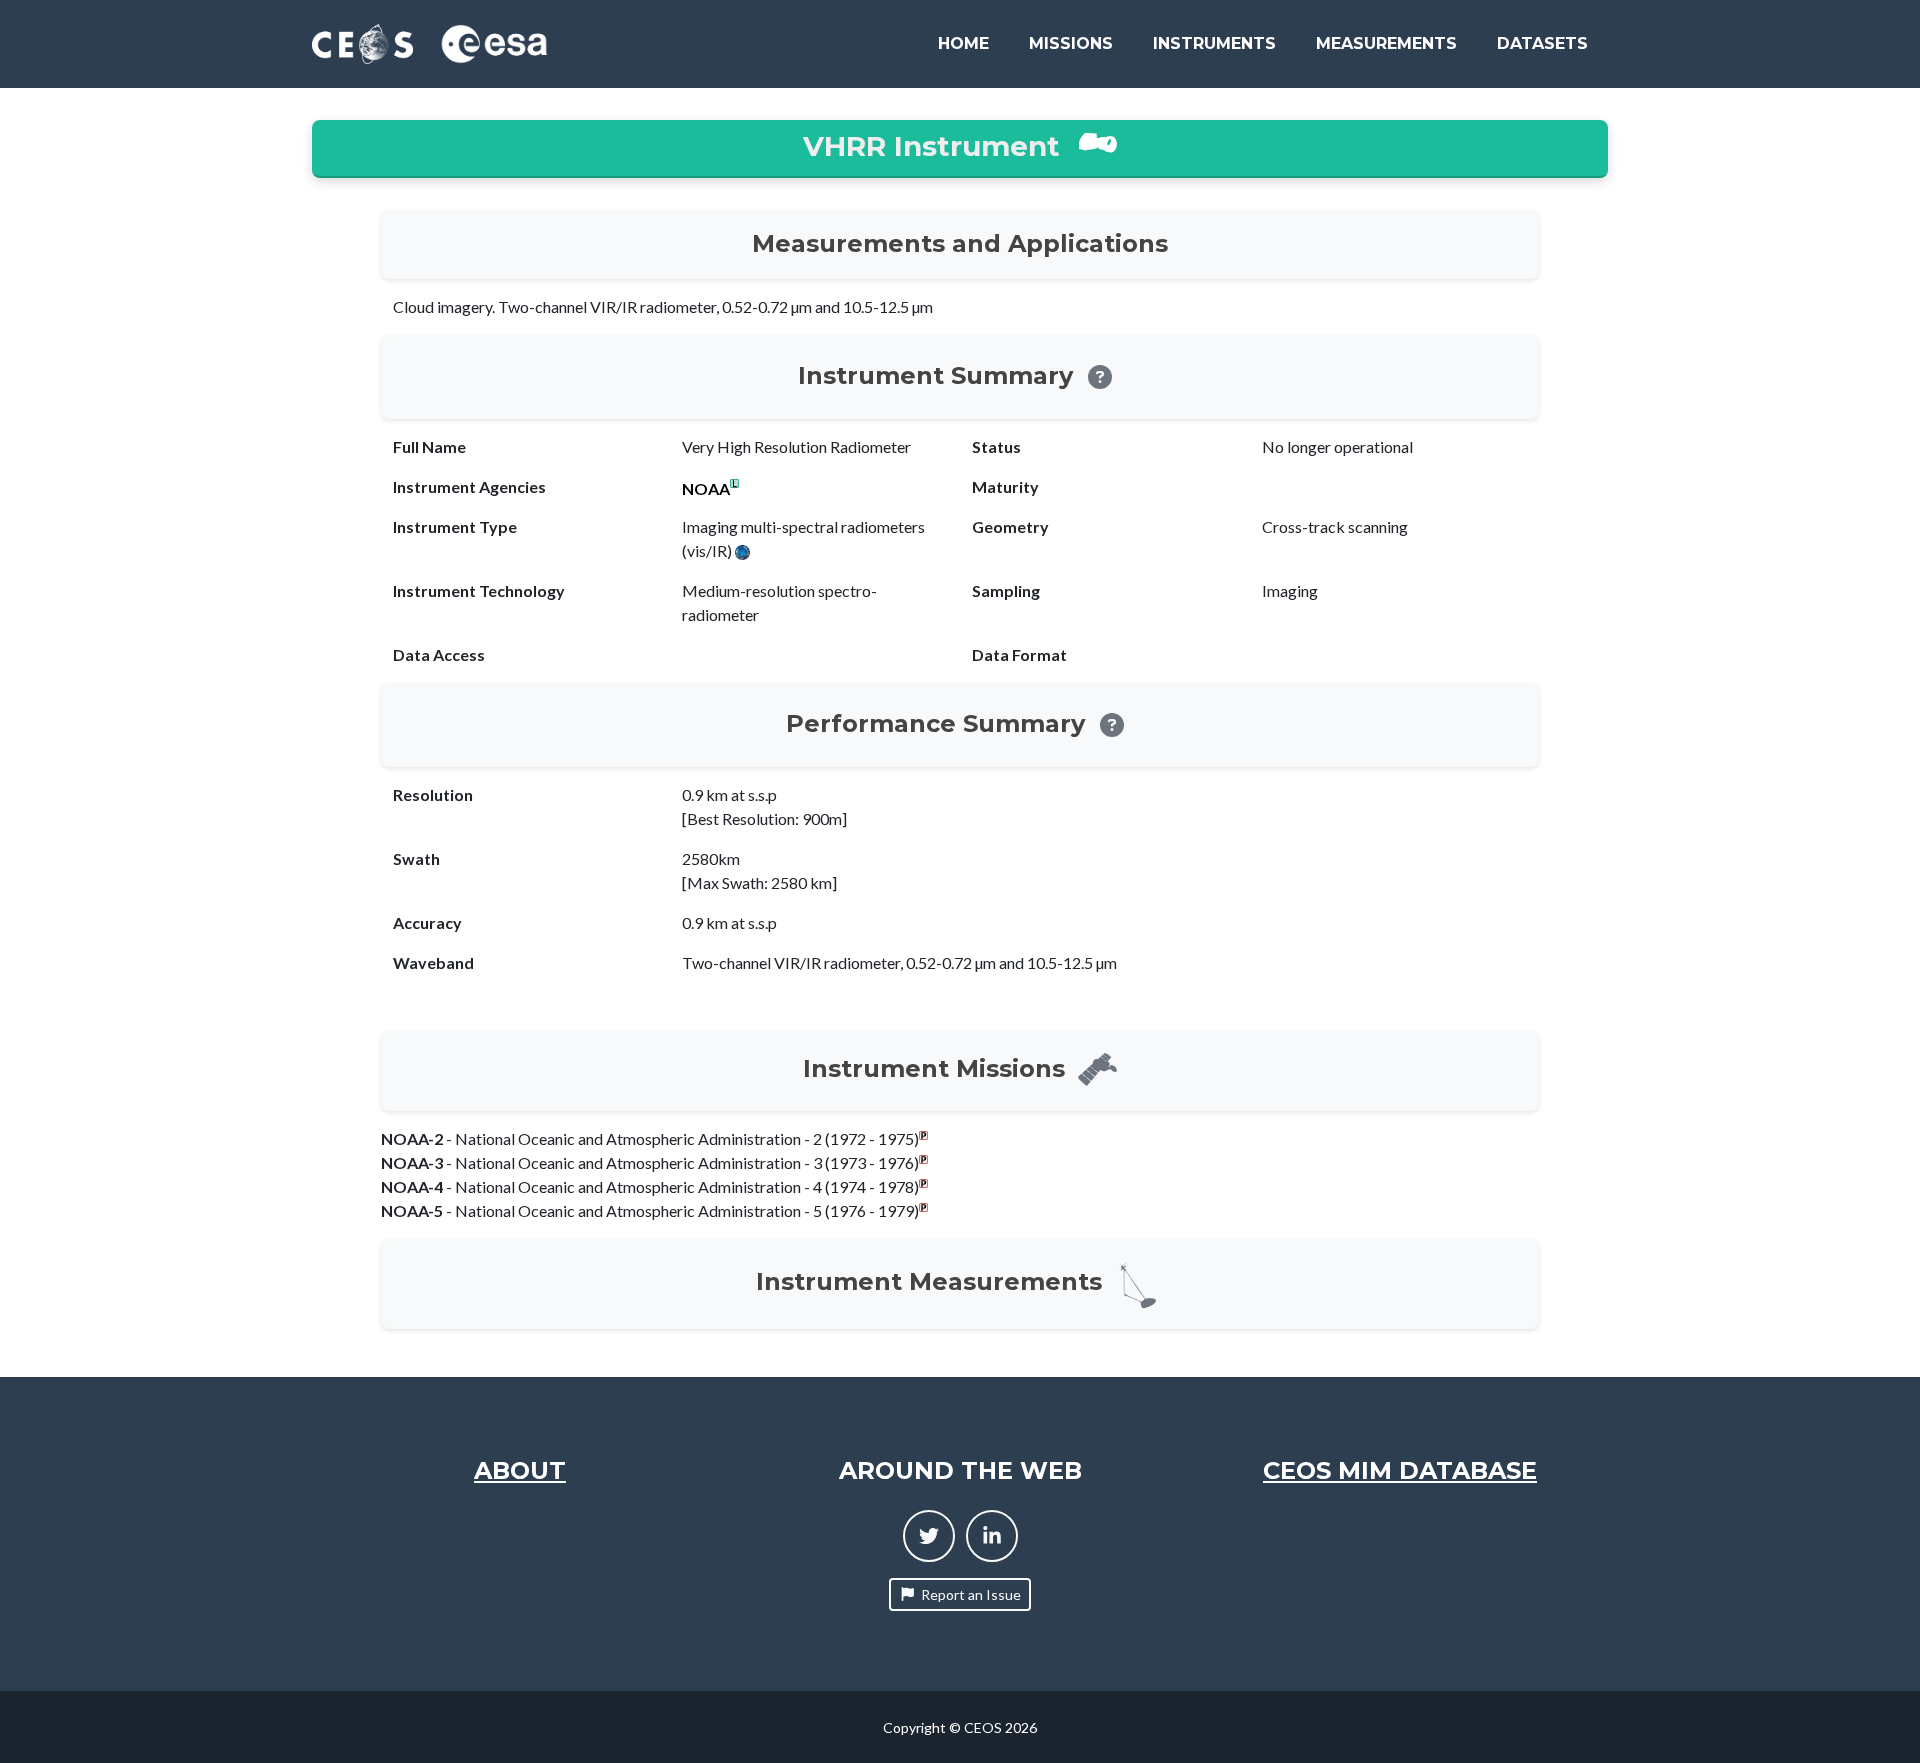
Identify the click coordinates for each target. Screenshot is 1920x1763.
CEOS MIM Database (1400, 1470)
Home (963, 43)
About (520, 1470)
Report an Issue (971, 1594)
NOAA (706, 489)
